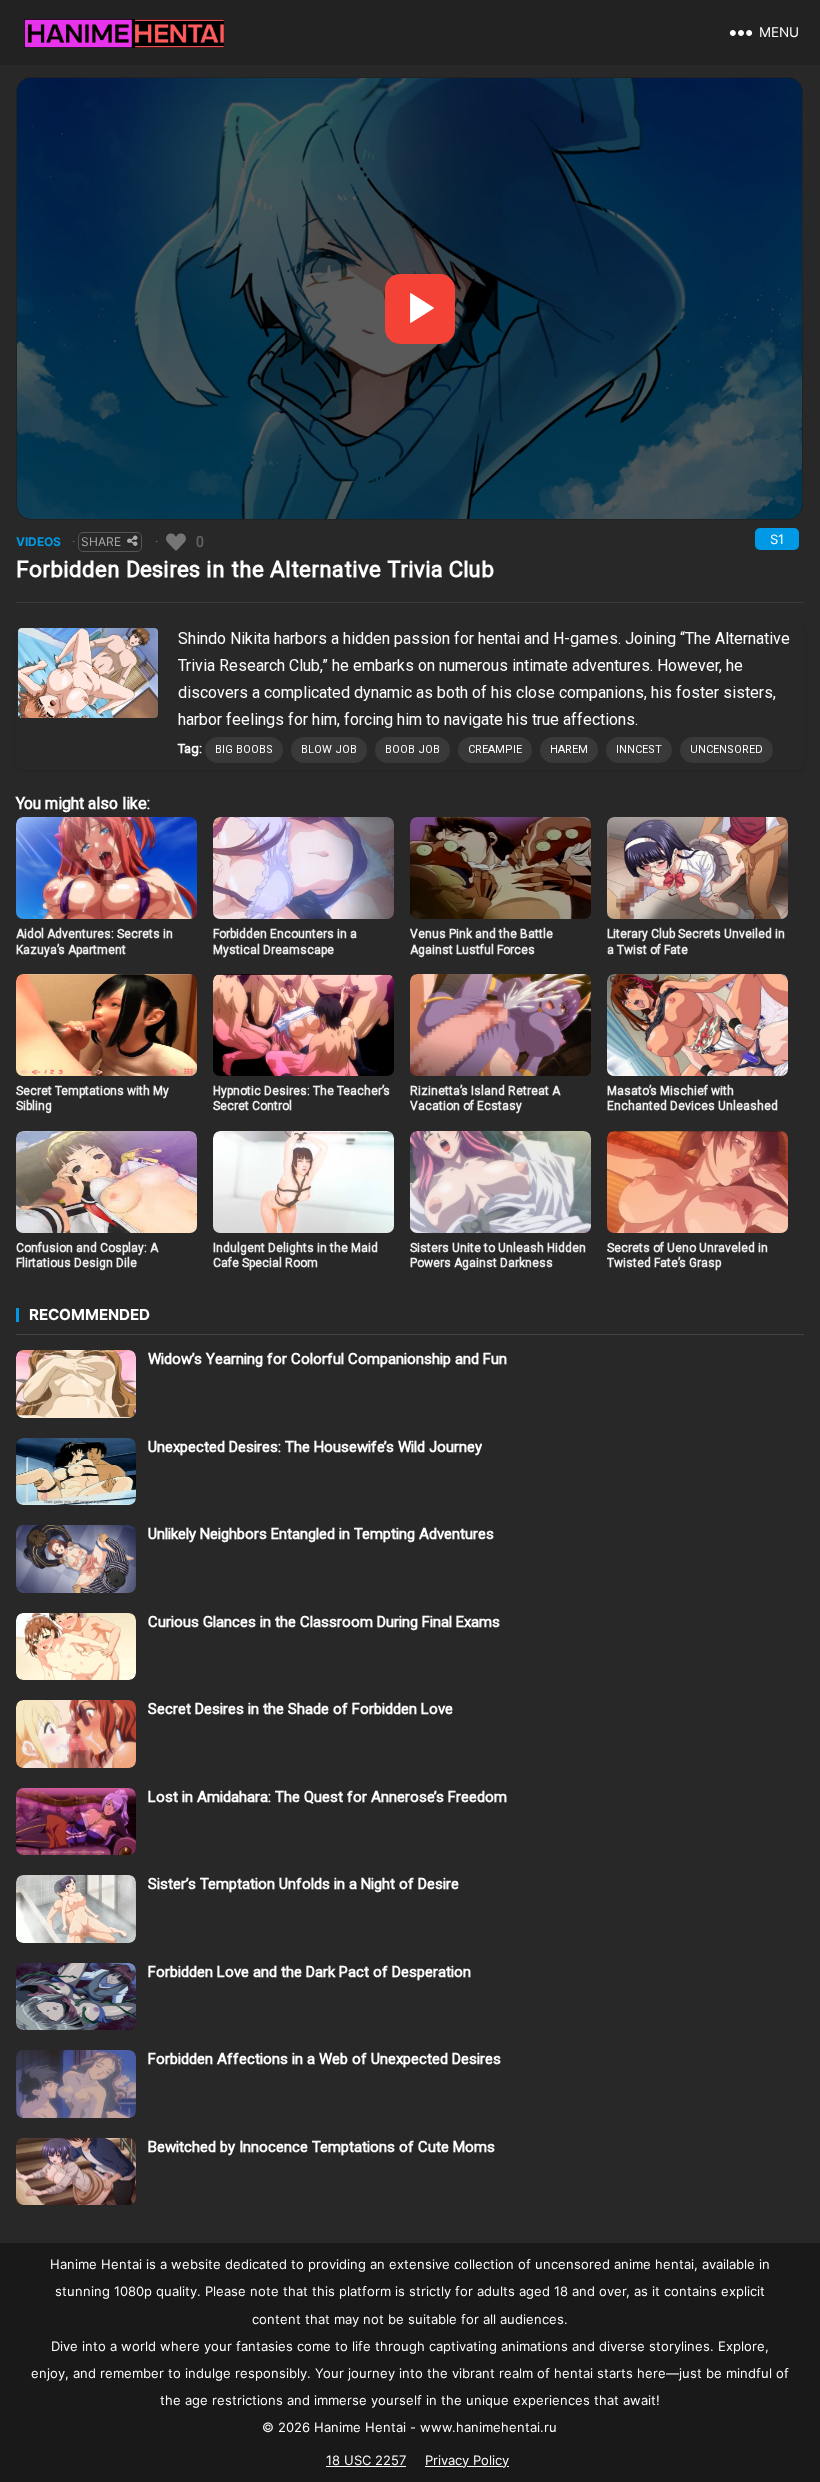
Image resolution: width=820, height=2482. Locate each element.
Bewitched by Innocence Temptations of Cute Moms (321, 2147)
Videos (38, 541)
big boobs (244, 749)
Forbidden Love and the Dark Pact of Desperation (309, 1972)
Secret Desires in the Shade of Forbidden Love (300, 1709)
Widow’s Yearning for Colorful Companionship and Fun (327, 1359)
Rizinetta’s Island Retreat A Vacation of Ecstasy (485, 1099)
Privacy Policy (467, 2460)
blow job (329, 749)
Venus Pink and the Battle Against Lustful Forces (481, 942)
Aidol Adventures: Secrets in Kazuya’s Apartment (94, 942)
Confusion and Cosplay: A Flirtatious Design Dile (87, 1256)
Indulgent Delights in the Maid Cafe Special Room (295, 1256)
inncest (639, 749)
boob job (412, 749)
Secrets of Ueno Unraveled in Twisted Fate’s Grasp (687, 1256)
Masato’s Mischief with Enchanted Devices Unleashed (692, 1099)
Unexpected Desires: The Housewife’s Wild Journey (315, 1447)
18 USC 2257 (366, 2460)
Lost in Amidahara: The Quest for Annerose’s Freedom (327, 1797)
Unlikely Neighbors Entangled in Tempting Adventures (321, 1534)
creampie (495, 749)
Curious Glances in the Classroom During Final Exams (324, 1622)
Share (101, 541)
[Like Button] (176, 542)
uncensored (726, 749)
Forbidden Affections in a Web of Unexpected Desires (324, 2059)
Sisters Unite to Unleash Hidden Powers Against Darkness (498, 1256)
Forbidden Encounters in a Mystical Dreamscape (285, 942)
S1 (777, 539)
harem (569, 749)
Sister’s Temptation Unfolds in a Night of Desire (303, 1884)
